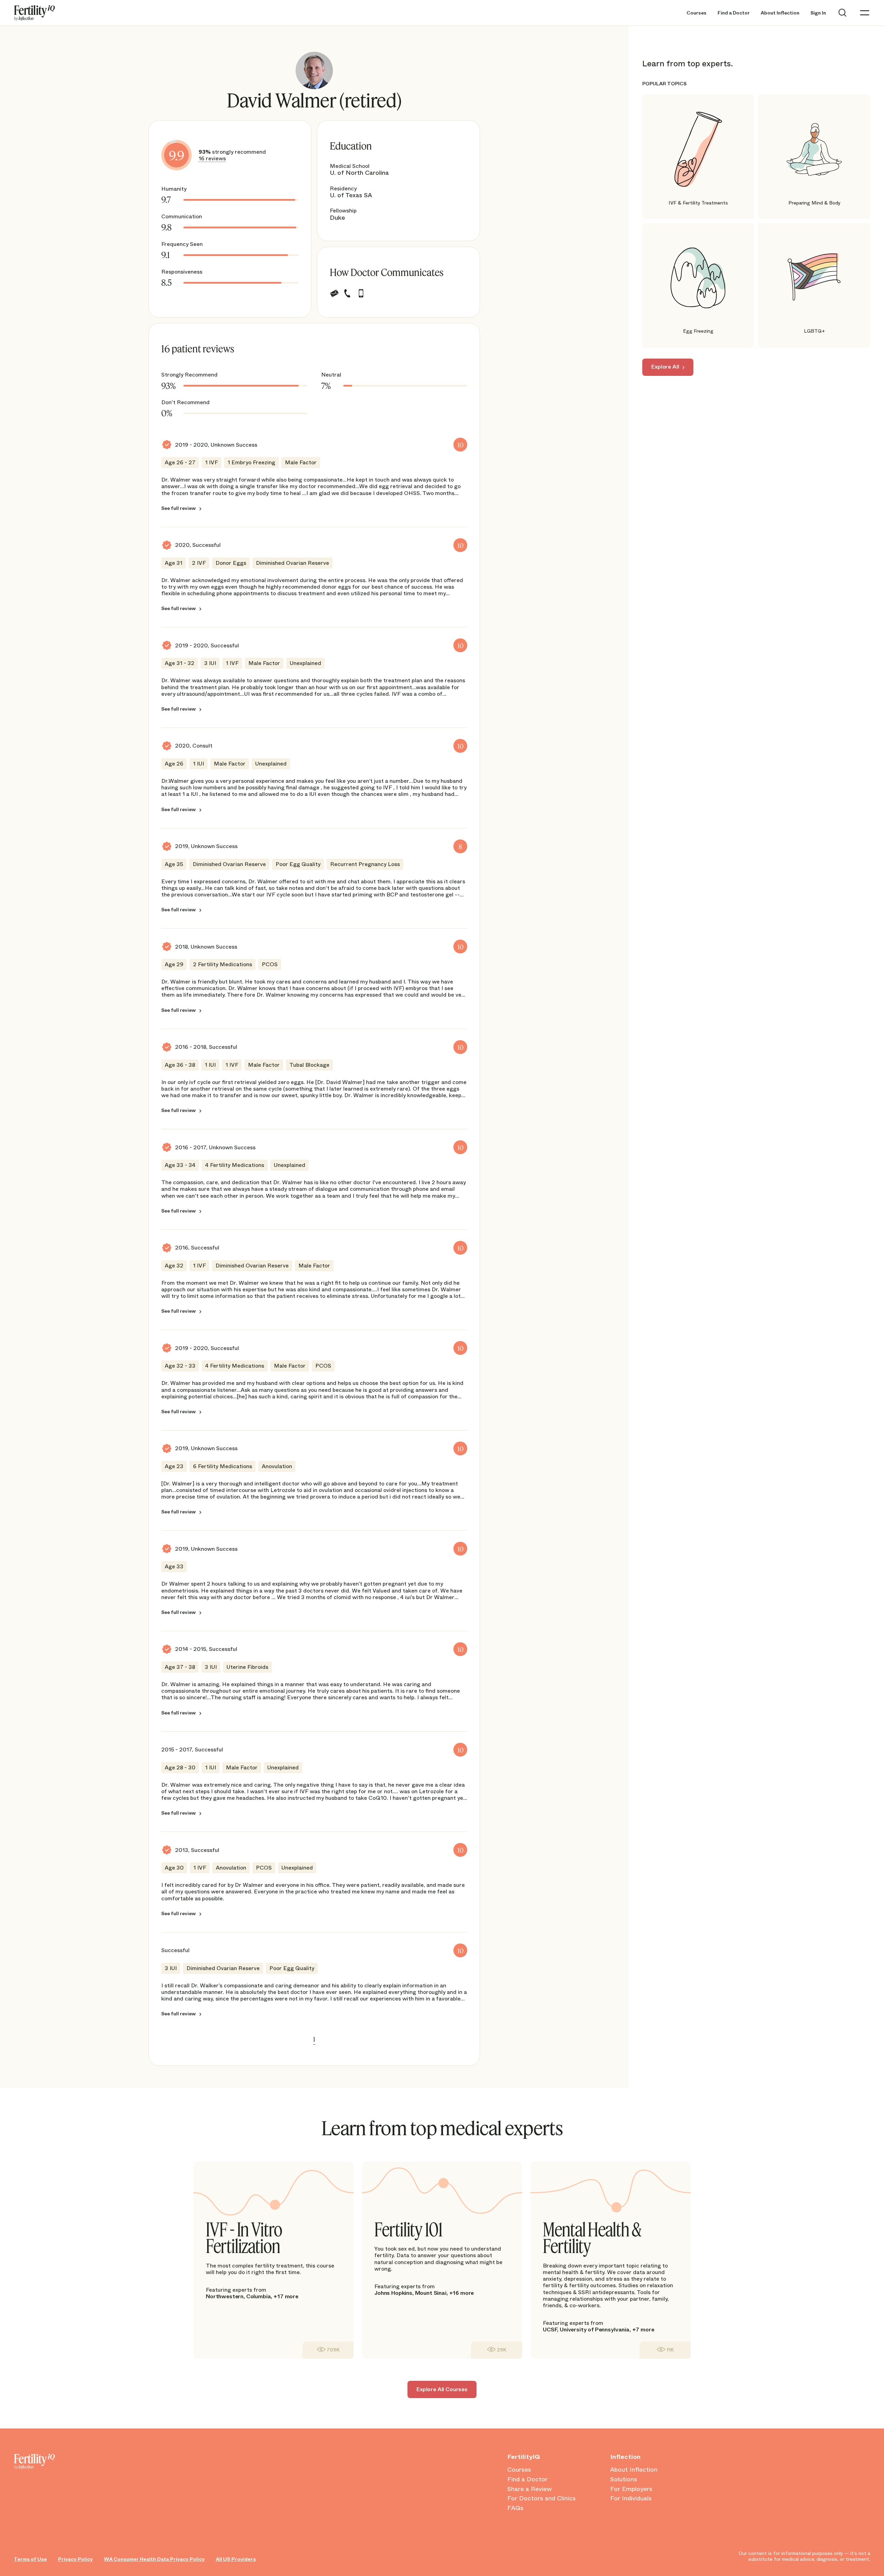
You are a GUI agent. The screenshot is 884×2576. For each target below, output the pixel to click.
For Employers (631, 2489)
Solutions (624, 2480)
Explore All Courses (442, 2389)
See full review (179, 508)
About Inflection (780, 13)
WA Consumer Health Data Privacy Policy (154, 2559)
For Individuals (631, 2499)
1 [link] (314, 2039)
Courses (696, 13)
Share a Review (530, 2489)
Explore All (665, 367)
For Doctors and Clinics (541, 2499)
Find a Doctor (734, 13)
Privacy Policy (75, 2559)
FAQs (515, 2508)
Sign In (818, 13)
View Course (328, 2350)
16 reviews (212, 158)
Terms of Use (30, 2559)
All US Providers (236, 2559)
